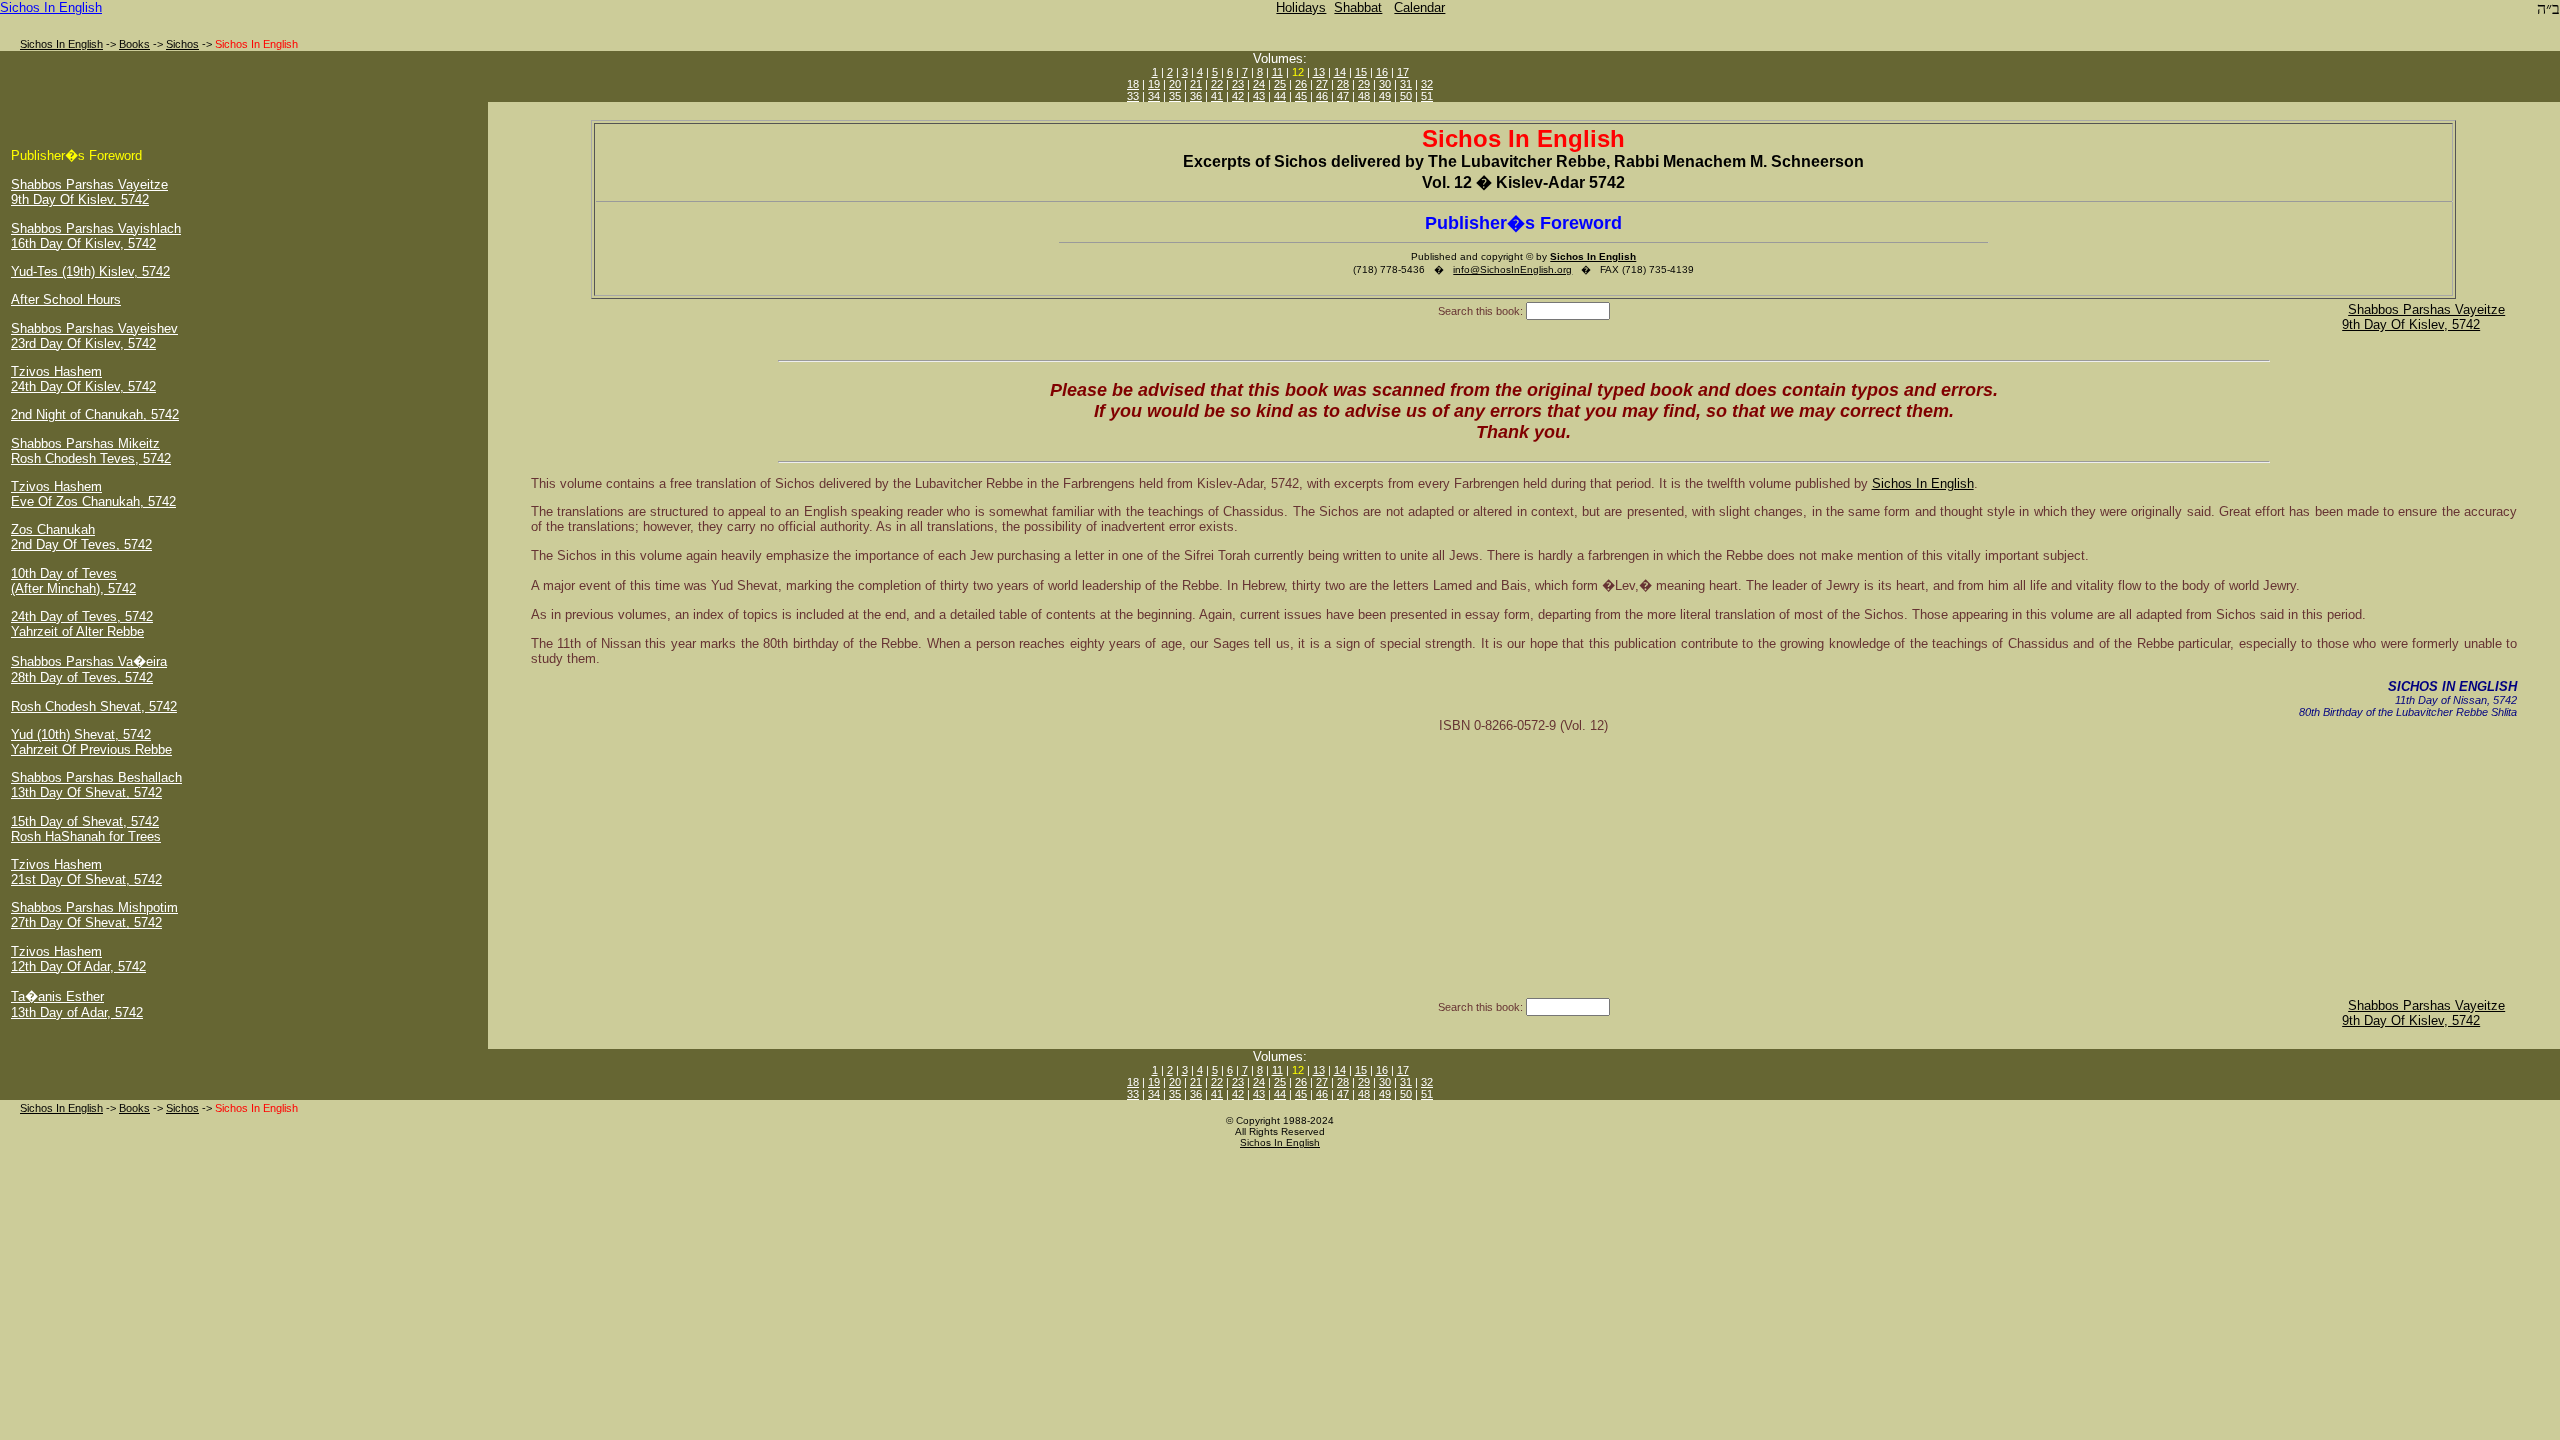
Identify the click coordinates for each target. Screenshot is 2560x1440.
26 (1301, 84)
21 (1196, 84)
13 (1319, 72)
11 (1277, 72)
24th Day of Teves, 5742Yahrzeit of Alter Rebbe (82, 624)
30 (1385, 84)
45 (1301, 96)
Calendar (1419, 7)
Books (134, 44)
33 (1133, 96)
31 (1406, 84)
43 (1259, 96)
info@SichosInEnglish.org (1512, 269)
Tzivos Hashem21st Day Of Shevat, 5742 (86, 872)
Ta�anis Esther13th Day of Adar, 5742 (77, 1004)
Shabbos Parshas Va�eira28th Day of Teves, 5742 (89, 669)
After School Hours (66, 299)
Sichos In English (51, 7)
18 (1133, 84)
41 (1217, 96)
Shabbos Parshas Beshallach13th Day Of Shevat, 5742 (96, 785)
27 (1322, 84)
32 (1427, 84)
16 (1382, 72)
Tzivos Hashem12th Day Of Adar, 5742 (78, 959)
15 (1361, 72)
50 (1406, 96)
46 (1322, 96)
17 (1403, 72)
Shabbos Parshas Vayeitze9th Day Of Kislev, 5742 (89, 192)
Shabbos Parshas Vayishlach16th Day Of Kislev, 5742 (96, 236)
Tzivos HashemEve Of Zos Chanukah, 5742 (93, 494)
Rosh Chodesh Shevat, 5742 (94, 706)
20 (1175, 84)
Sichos (182, 44)
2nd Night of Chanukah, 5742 (95, 414)
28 (1343, 84)
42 (1238, 96)
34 (1154, 96)
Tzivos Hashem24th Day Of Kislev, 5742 (83, 379)
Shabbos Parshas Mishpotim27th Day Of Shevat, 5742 (94, 915)
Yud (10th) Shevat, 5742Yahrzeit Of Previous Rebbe (91, 742)
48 (1364, 96)
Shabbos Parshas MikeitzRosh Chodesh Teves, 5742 (91, 451)
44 (1280, 96)
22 (1217, 84)
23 (1238, 84)
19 (1154, 84)
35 (1175, 96)
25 (1280, 84)
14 (1340, 72)
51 (1427, 96)
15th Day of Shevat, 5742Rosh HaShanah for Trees (86, 829)
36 (1196, 96)
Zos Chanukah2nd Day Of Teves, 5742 (81, 537)
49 (1385, 96)
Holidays (1301, 7)
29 (1364, 84)
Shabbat (1358, 7)
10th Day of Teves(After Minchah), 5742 (73, 581)
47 (1343, 96)
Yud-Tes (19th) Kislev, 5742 (90, 271)
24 (1259, 84)
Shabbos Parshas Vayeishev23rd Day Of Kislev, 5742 (94, 336)
